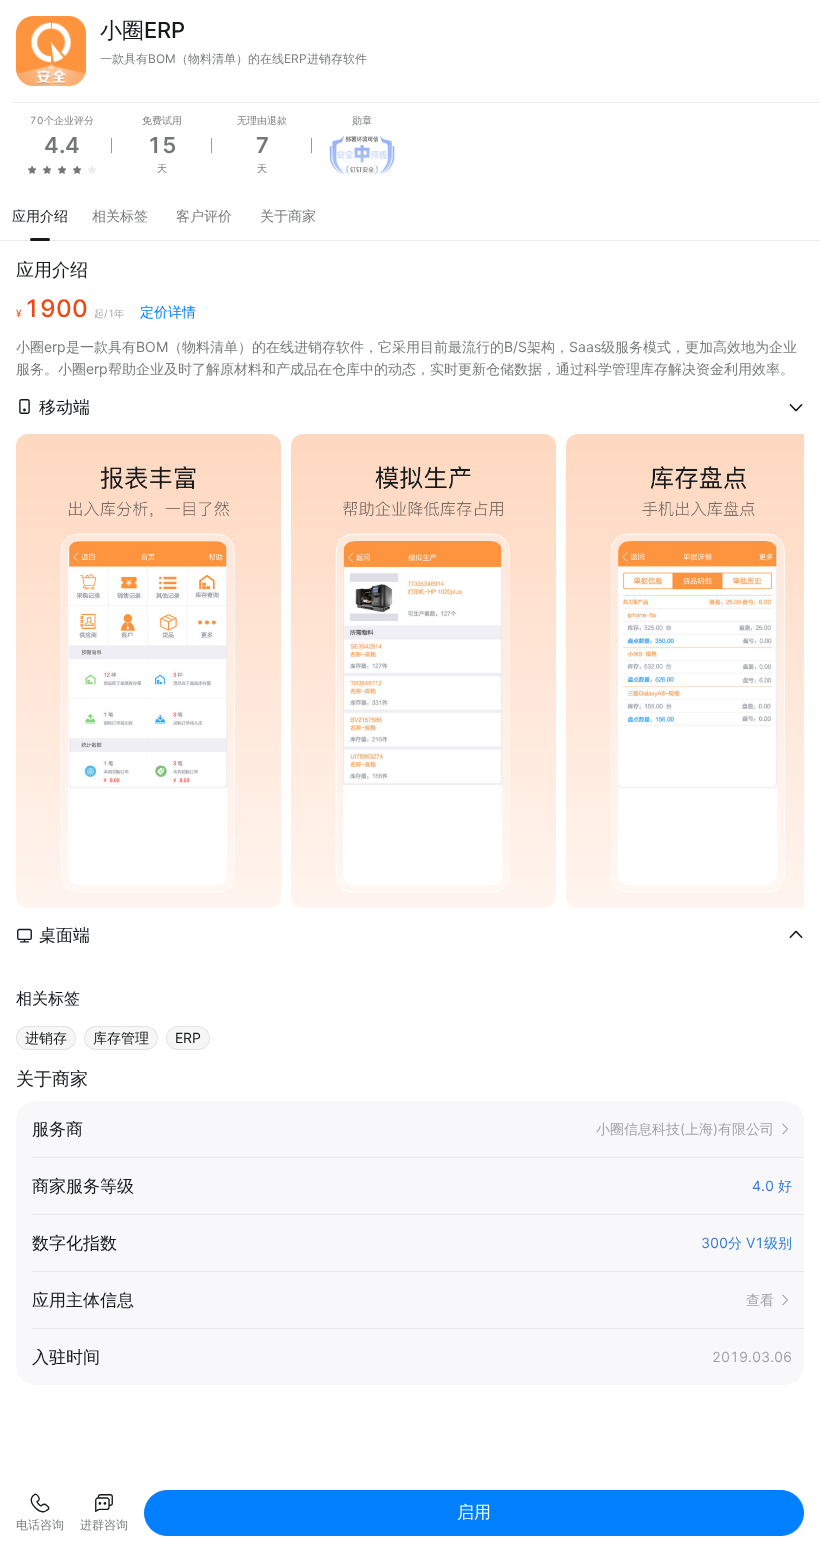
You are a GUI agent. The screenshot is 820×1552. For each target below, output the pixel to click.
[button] (410, 407)
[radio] (32, 169)
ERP (188, 1037)
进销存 (46, 1037)
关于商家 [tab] (288, 215)
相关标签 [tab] (120, 215)
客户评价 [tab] (204, 215)
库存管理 (121, 1037)
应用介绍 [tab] (40, 215)
